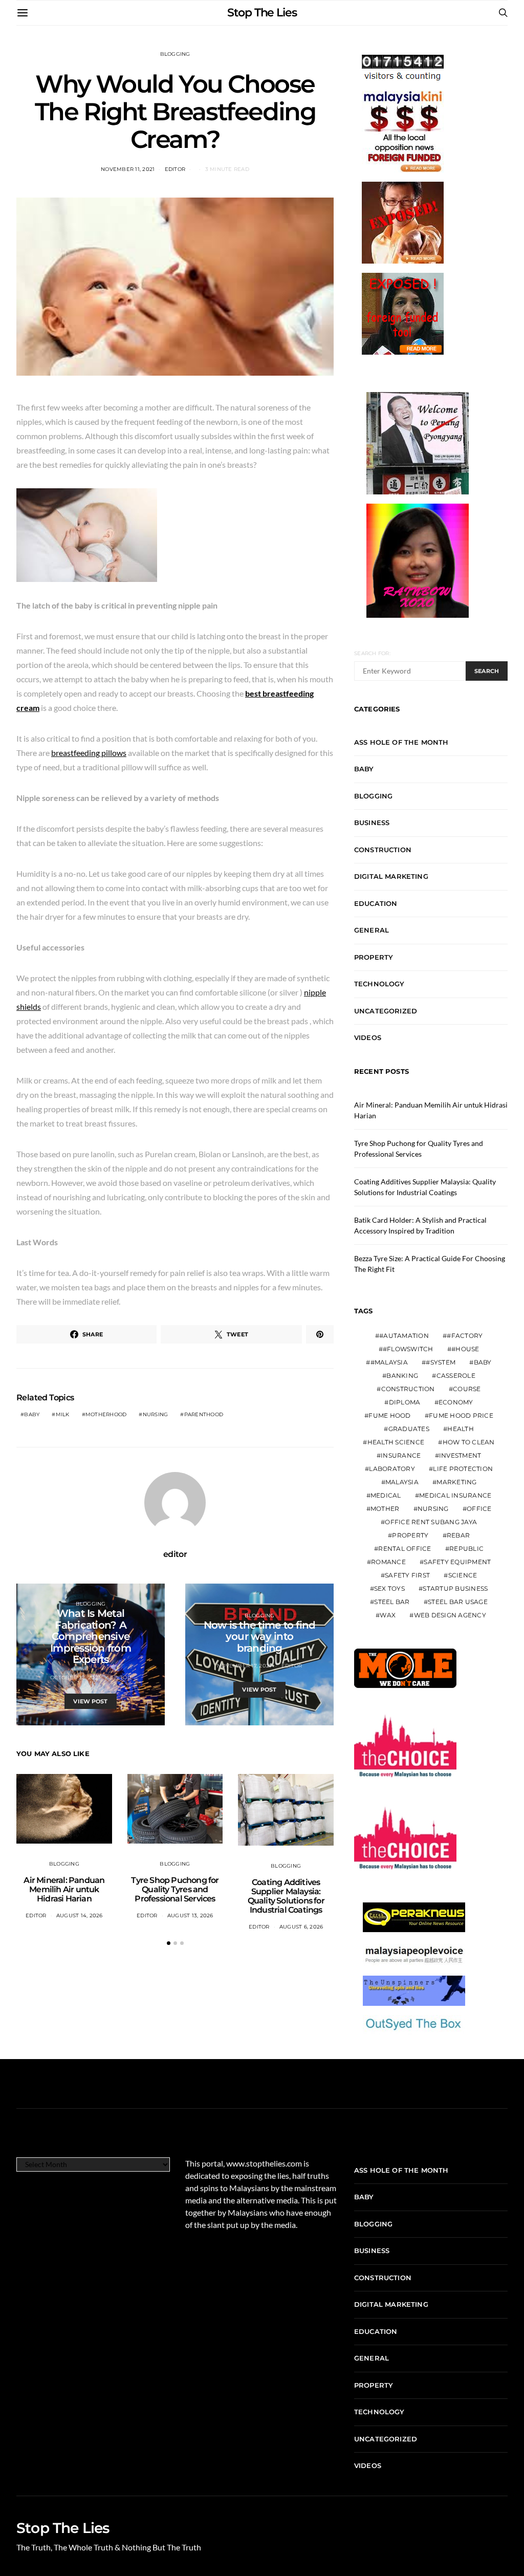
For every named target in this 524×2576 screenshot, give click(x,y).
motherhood (106, 1414)
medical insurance (455, 1495)
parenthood (204, 1414)
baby (32, 1414)
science (463, 1575)
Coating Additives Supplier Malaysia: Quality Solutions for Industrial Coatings (286, 1896)
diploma (405, 1402)
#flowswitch (408, 1349)
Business (372, 822)
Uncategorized (386, 1011)
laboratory (392, 1469)
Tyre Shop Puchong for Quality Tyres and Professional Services (175, 1889)
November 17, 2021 (244, 1666)
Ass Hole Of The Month (401, 742)
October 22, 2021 (75, 1677)
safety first (407, 1575)
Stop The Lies (262, 13)
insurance (401, 1455)
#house (465, 1349)
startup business (455, 1588)
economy (456, 1402)
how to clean (469, 1442)
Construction (383, 850)
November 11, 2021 (128, 169)
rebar (458, 1535)
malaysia (402, 1482)
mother (385, 1509)
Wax (388, 1615)
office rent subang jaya (431, 1522)
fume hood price (461, 1415)
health (461, 1429)
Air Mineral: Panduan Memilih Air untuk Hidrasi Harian (64, 1889)
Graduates (409, 1429)
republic (466, 1549)
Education (376, 903)
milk (63, 1414)
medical (386, 1495)
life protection (463, 1469)
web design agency (450, 1615)
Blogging (175, 54)
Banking (402, 1376)
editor (175, 169)
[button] (169, 1943)
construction (408, 1389)
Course (467, 1389)
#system (441, 1362)
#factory (465, 1336)
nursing (156, 1414)
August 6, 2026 (301, 1927)
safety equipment (457, 1562)
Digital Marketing (391, 876)
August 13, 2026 (190, 1915)
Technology (379, 984)
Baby (364, 769)
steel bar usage (458, 1602)
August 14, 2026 (80, 1915)
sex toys (389, 1588)
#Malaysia (389, 1362)
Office (479, 1509)
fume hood (389, 1415)
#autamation (404, 1336)
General (372, 930)
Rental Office (405, 1549)
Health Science (396, 1442)
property (410, 1535)
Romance (388, 1562)
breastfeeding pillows (89, 753)
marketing (456, 1482)
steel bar (392, 1602)
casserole (456, 1376)
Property (374, 957)
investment (460, 1455)
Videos (368, 1037)
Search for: (372, 653)
